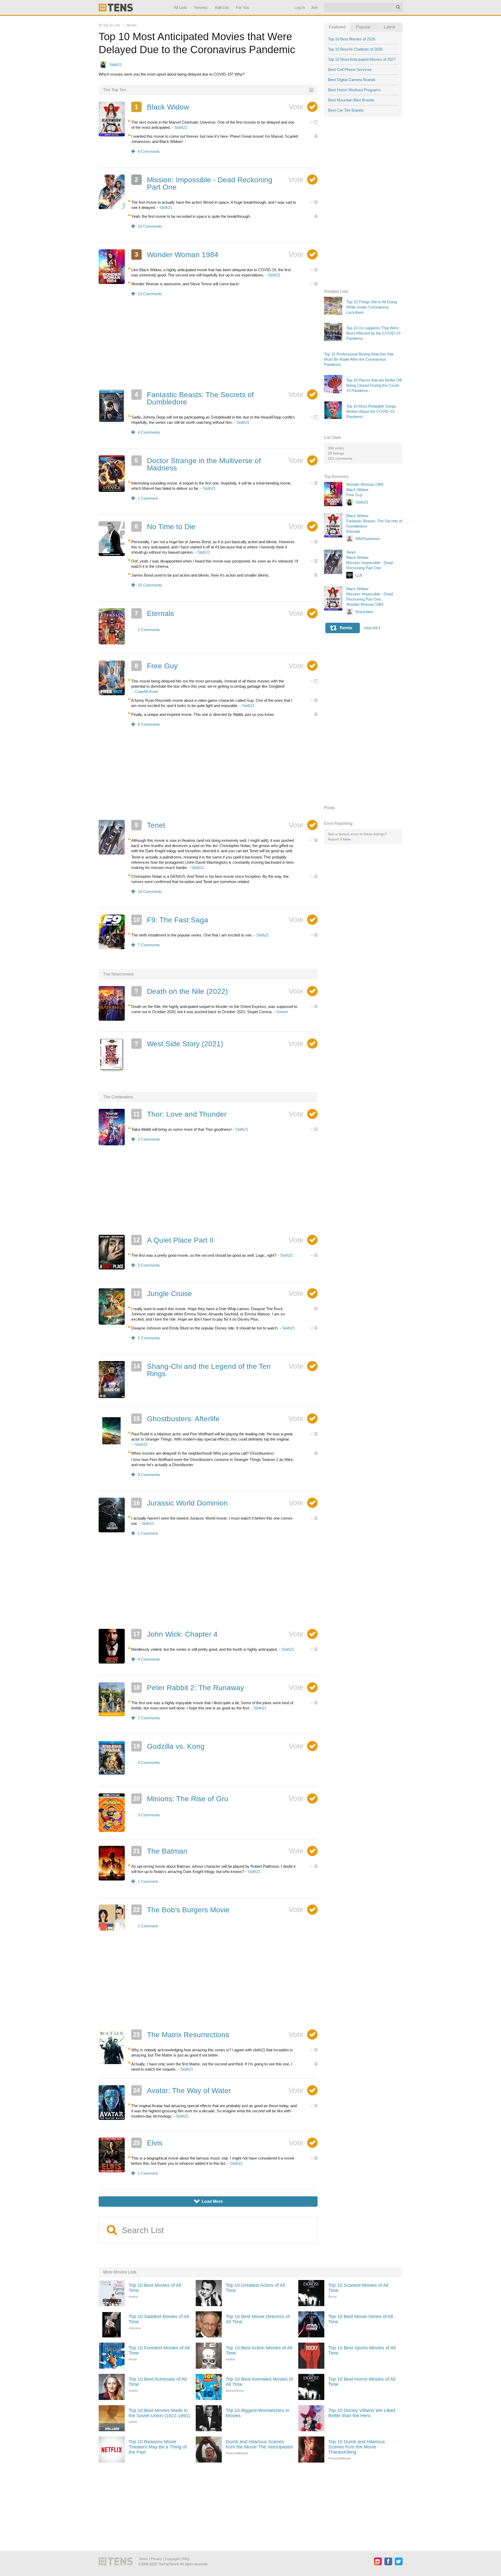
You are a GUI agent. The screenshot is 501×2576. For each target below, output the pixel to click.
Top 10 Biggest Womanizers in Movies (257, 2413)
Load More (208, 2201)
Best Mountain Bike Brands (351, 100)
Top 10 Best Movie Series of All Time (361, 2319)
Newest (201, 7)
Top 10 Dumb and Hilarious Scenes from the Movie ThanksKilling (357, 2447)
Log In (299, 7)
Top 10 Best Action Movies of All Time (259, 2350)
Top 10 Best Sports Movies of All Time (362, 2350)
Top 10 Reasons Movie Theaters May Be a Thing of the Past (158, 2447)
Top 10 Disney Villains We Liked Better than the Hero (362, 2413)
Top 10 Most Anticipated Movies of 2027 (362, 59)
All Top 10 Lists (109, 25)
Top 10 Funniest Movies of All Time (159, 2350)
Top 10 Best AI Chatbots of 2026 (355, 49)
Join (314, 7)
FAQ (186, 2559)
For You (243, 7)
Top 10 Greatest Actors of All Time (255, 2288)
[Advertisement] (208, 346)
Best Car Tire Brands (346, 110)
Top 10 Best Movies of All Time (155, 2288)
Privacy (157, 2559)
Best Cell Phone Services (350, 69)
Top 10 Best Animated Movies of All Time (259, 2382)
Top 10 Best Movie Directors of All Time (258, 2319)
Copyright (172, 2559)
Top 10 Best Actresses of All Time (158, 2382)
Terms (143, 2559)
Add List (221, 7)
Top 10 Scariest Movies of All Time (358, 2288)
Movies (132, 25)
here (347, 839)
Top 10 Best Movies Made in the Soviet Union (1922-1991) (159, 2413)
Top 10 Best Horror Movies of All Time (362, 2382)
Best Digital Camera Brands (352, 80)
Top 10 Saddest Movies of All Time (159, 2319)
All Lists (180, 7)
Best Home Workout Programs (354, 90)
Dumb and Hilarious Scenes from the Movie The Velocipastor (259, 2444)
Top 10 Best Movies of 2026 (352, 39)
